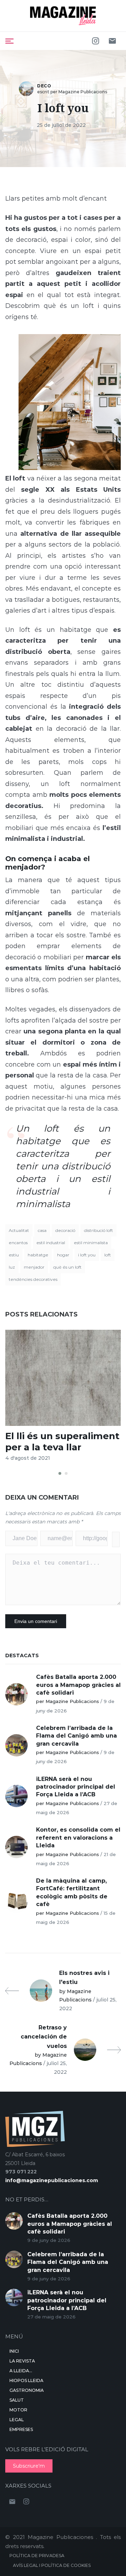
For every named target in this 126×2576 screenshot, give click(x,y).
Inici (14, 2351)
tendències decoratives (33, 1279)
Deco (44, 86)
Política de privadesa (37, 2556)
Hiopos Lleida (26, 2380)
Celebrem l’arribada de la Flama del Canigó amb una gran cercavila (76, 1736)
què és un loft (67, 1267)
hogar (63, 1255)
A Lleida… (21, 2371)
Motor (18, 2410)
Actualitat (19, 1230)
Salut (17, 2400)
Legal (17, 2420)
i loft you (87, 1255)
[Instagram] (96, 41)
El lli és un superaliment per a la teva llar (62, 1441)
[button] (60, 1473)
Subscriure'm (29, 2466)
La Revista (22, 2361)
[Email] (112, 41)
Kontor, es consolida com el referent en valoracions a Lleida (78, 1838)
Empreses (21, 2429)
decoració (65, 1230)
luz (12, 1267)
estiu (14, 1255)
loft (108, 1255)
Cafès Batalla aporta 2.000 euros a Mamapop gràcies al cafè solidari (78, 1685)
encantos (18, 1243)
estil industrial (51, 1243)
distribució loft (99, 1230)
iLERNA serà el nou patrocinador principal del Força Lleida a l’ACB (76, 1787)
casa (42, 1230)
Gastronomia (27, 2390)
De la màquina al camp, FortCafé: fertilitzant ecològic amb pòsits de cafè (72, 1892)
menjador (34, 1267)
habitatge (38, 1255)
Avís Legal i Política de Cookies (52, 2565)
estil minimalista (91, 1243)
